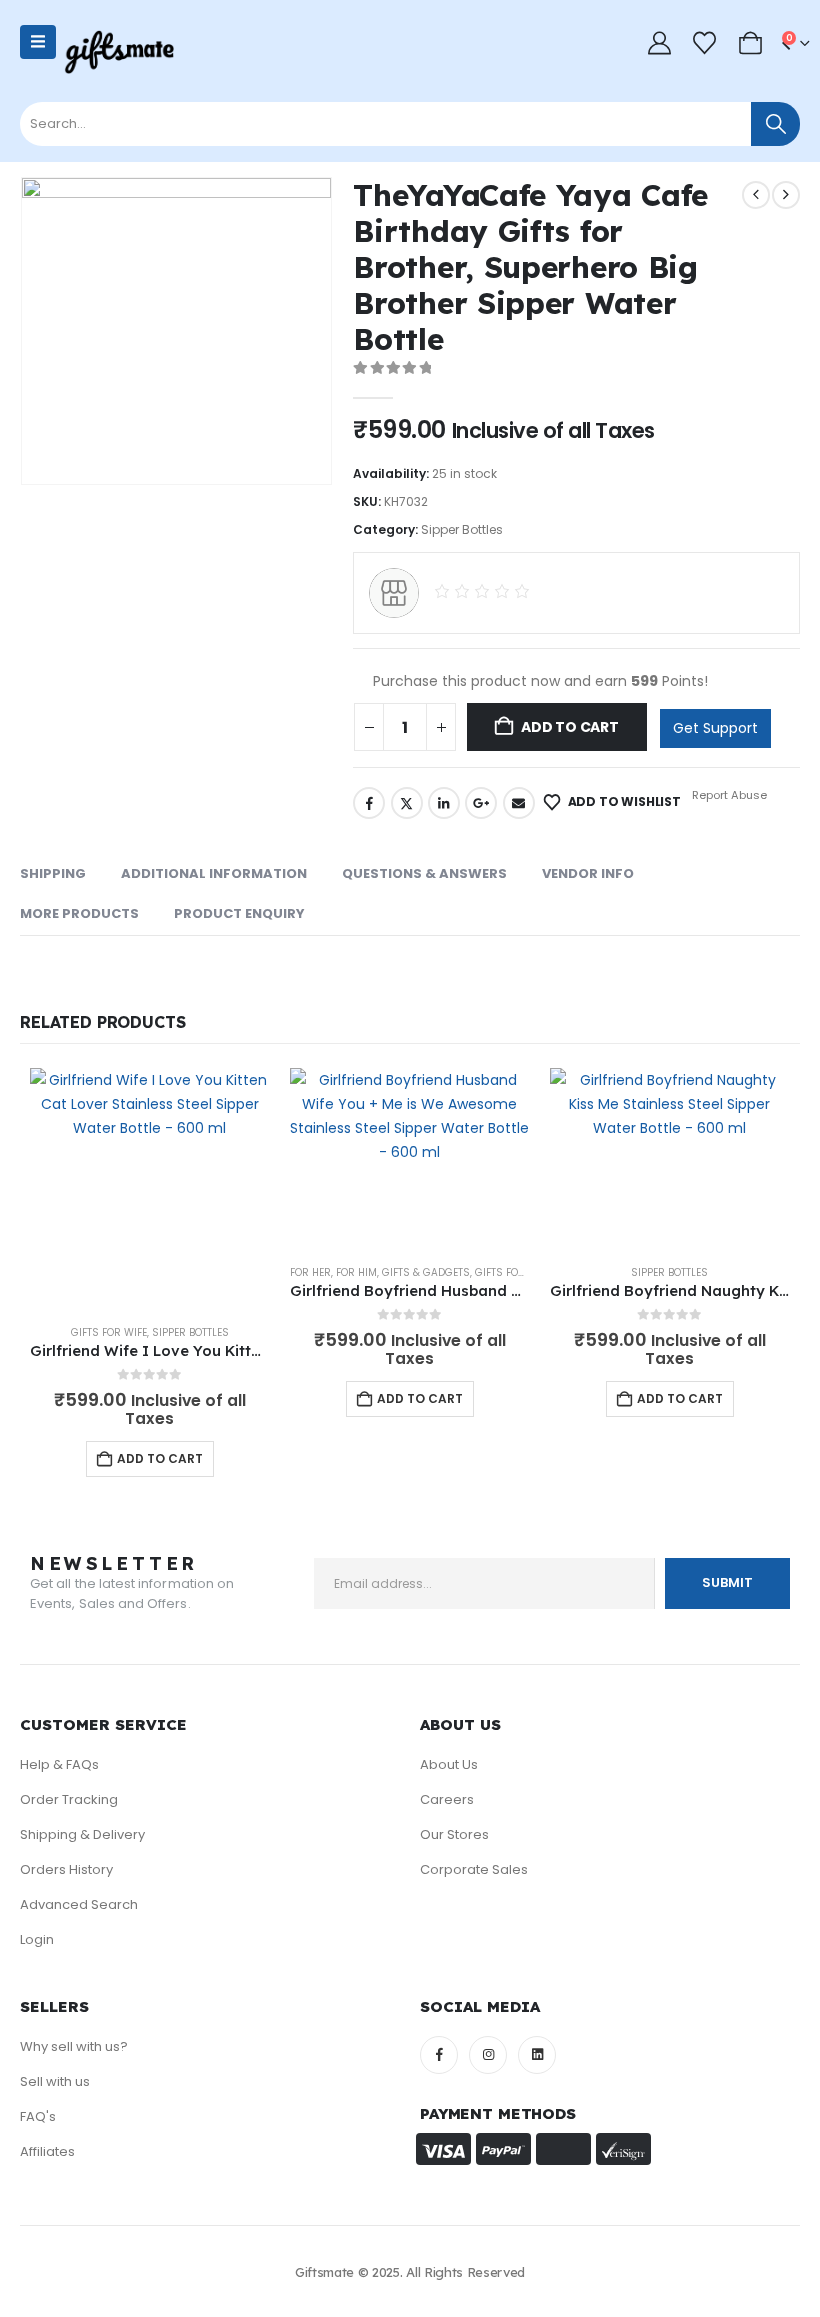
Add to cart (570, 727)
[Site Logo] (119, 52)
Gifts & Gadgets (426, 1272)
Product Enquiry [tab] (239, 913)
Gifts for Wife (109, 1332)
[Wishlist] (705, 43)
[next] (786, 195)
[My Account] (659, 43)
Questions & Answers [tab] (424, 873)
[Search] (775, 124)
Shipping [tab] (53, 873)
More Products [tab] (79, 913)
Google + (481, 803)
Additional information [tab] (214, 873)
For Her (310, 1272)
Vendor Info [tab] (588, 873)
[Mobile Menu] (38, 42)
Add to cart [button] (160, 1458)
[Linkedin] (537, 2055)
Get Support (715, 728)
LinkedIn (444, 803)
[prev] (756, 195)
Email (519, 803)
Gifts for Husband (526, 1272)
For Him (356, 1272)
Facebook (369, 803)
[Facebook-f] (439, 2055)
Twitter (407, 803)
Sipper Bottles (462, 529)
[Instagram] (488, 2055)
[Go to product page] (150, 1188)
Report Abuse (728, 795)
